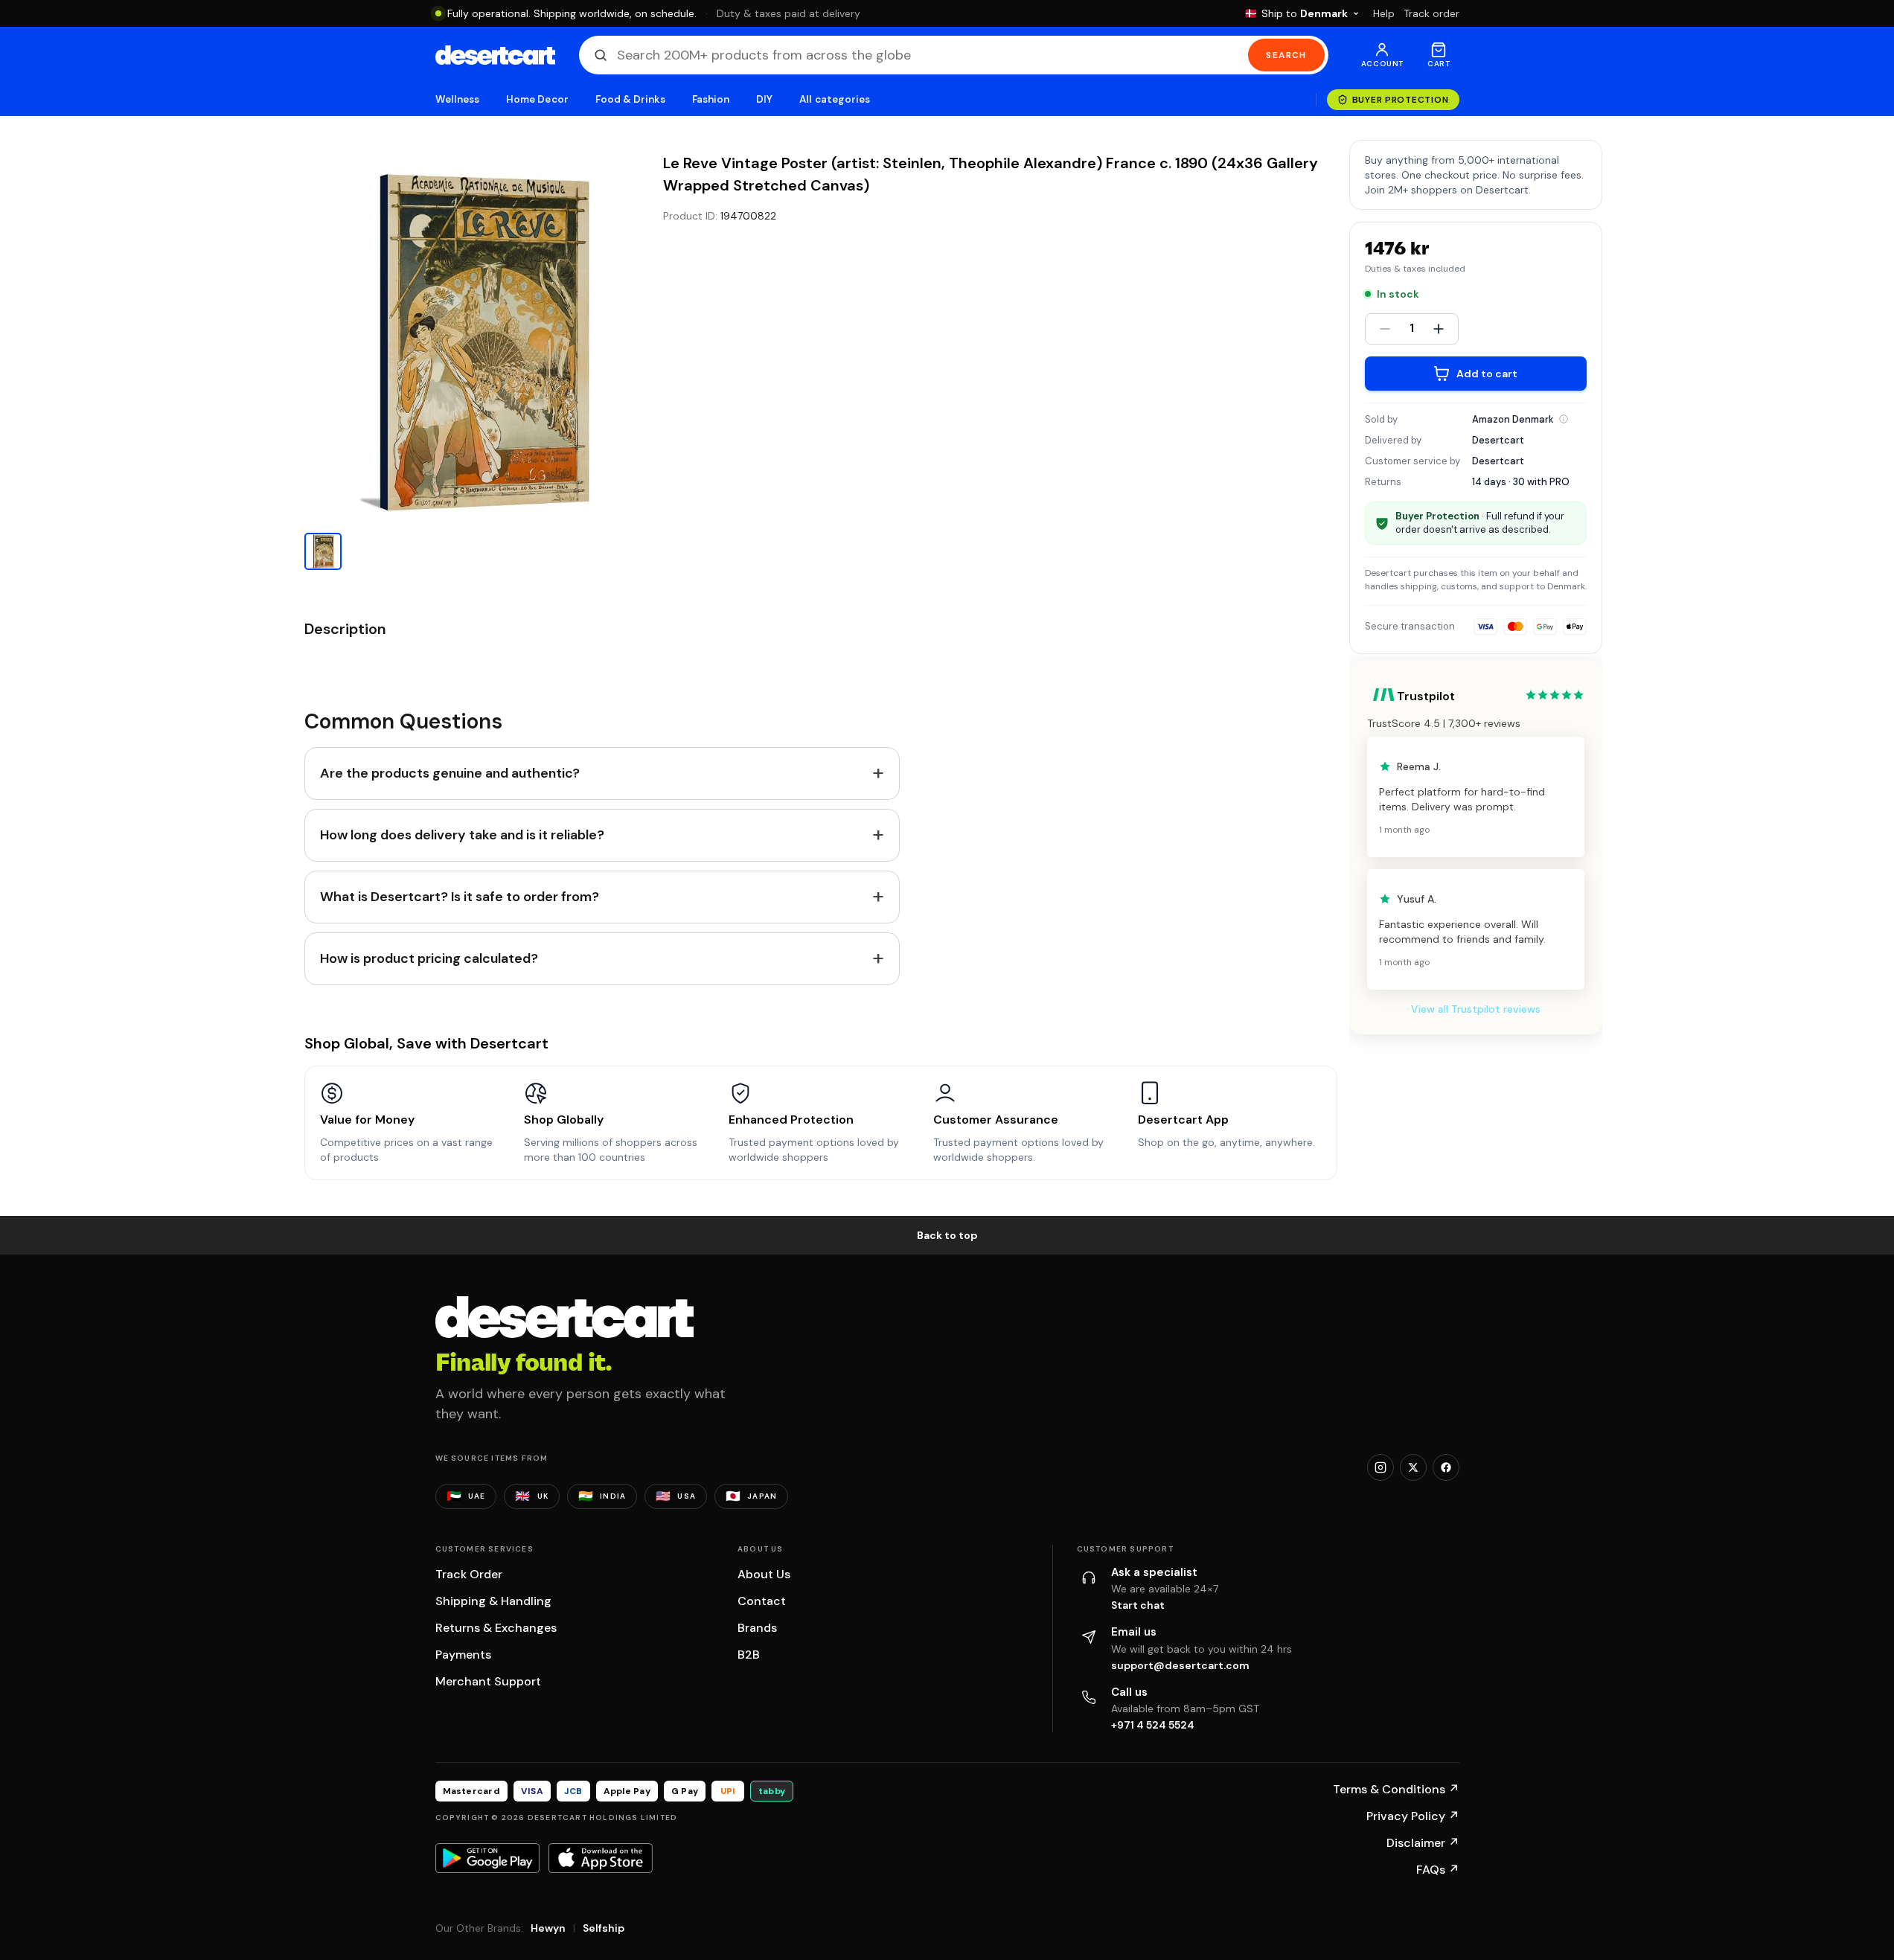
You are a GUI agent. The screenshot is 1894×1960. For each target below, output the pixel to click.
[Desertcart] (495, 55)
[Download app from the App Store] (601, 1858)
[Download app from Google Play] (487, 1858)
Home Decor (537, 99)
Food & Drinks (630, 99)
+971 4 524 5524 (1153, 1725)
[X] (1413, 1467)
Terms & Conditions (1396, 1789)
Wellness (458, 99)
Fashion (711, 99)
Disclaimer (1423, 1843)
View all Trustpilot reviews (1476, 1009)
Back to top (947, 1235)
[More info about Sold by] (1564, 419)
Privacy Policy (1413, 1816)
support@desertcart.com (1180, 1665)
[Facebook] (1446, 1467)
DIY (764, 99)
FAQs (1438, 1870)
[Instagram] (1380, 1467)
